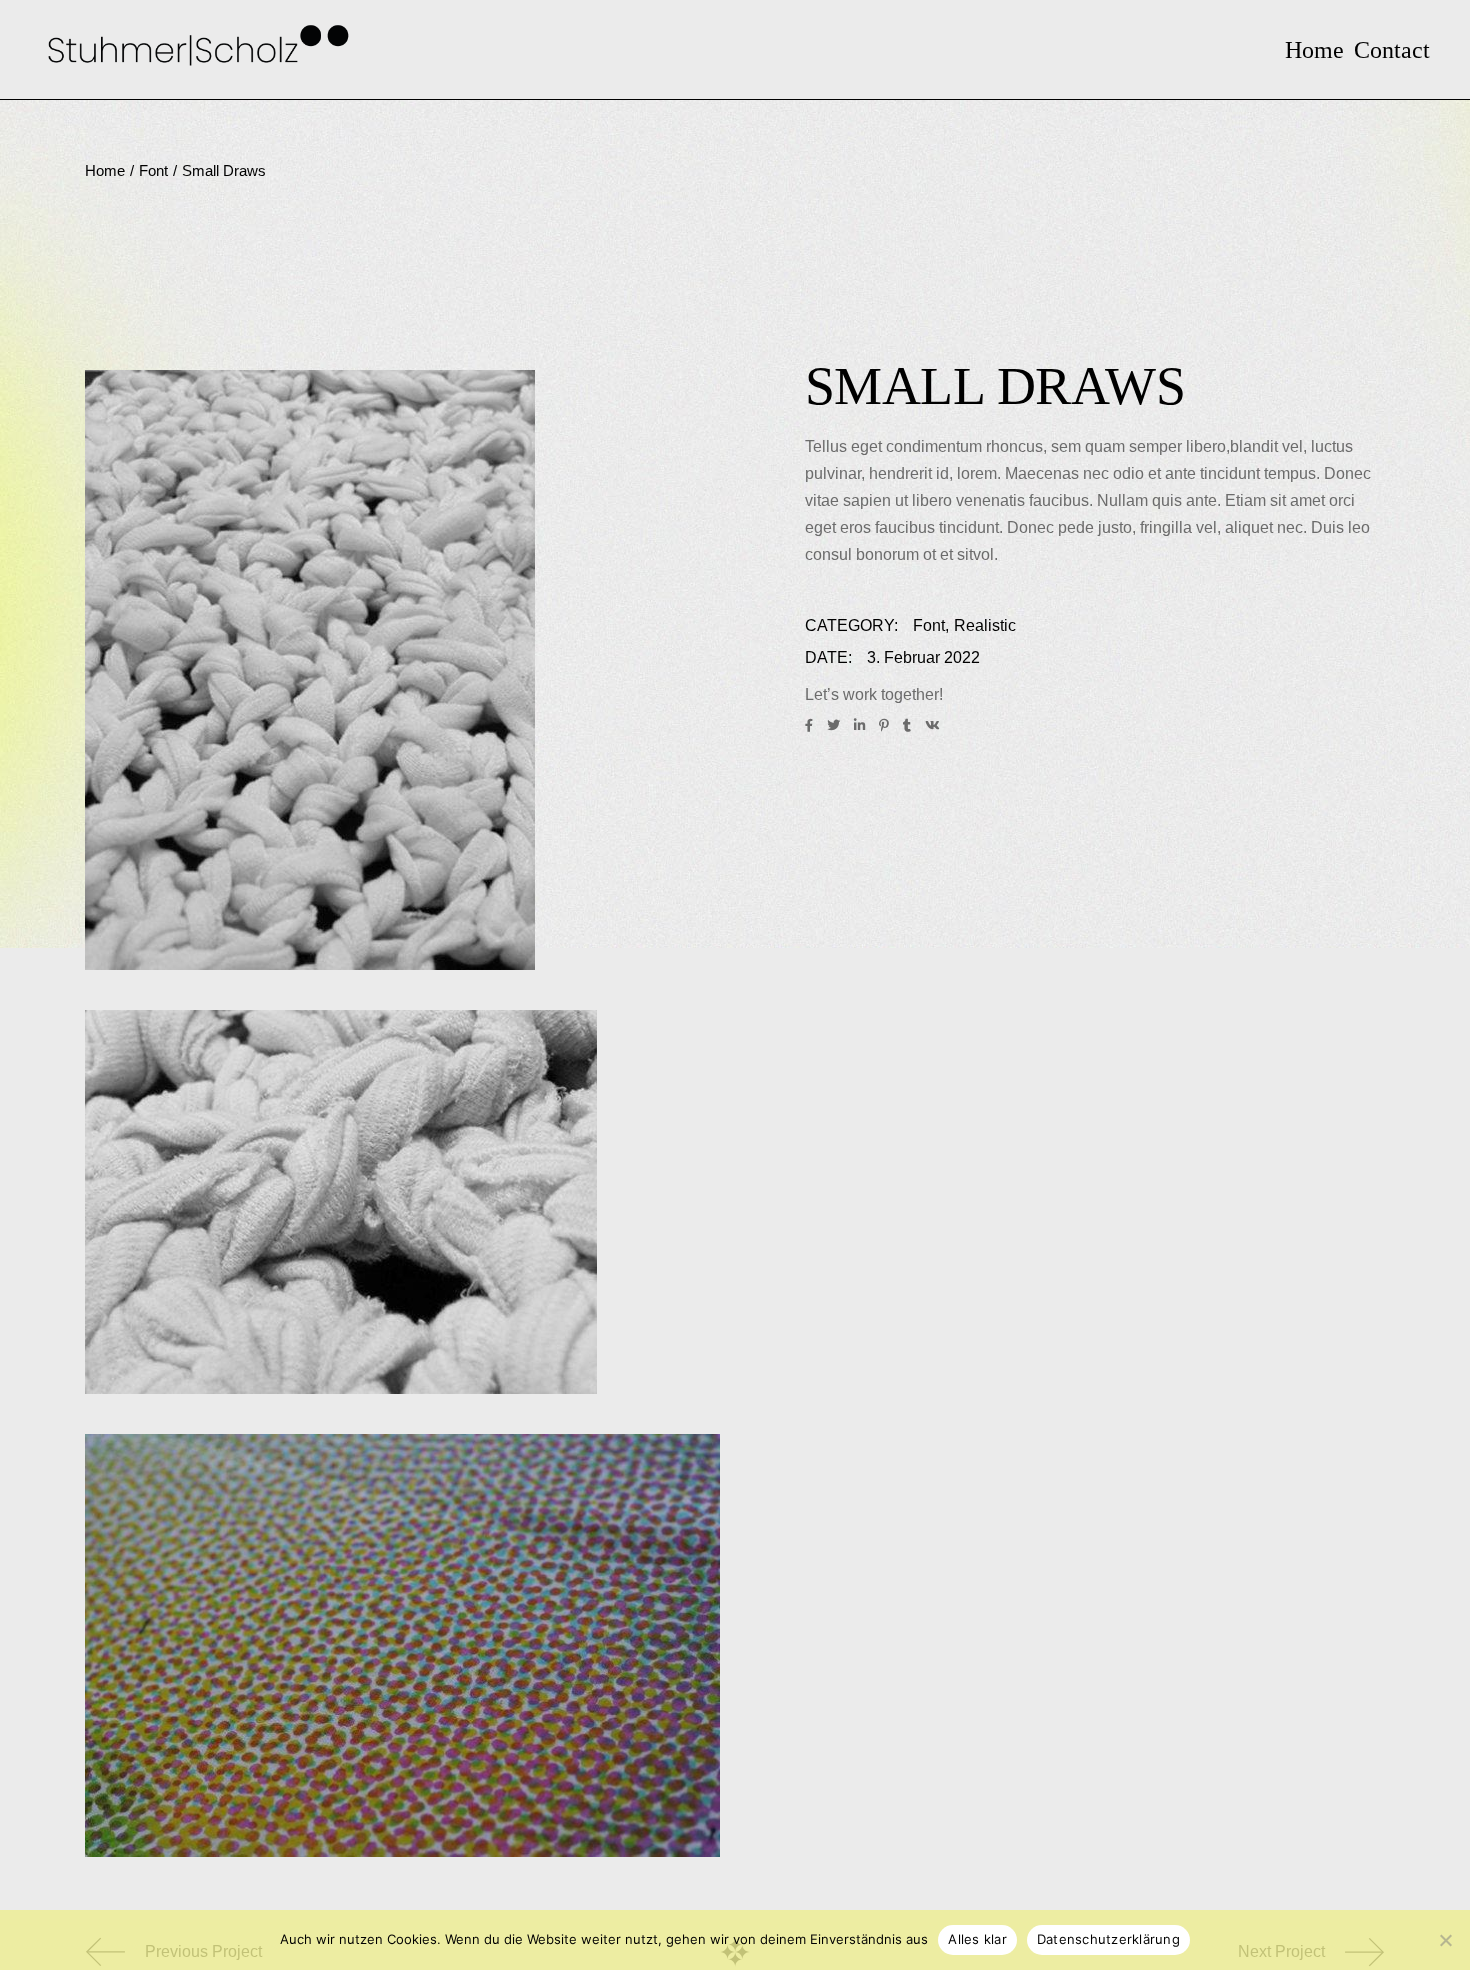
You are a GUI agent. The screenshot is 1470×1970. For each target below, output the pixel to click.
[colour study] (402, 1645)
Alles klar (977, 1939)
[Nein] (1445, 1940)
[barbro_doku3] (402, 670)
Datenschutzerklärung (1108, 1939)
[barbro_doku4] (402, 1202)
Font (929, 625)
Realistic (985, 625)
